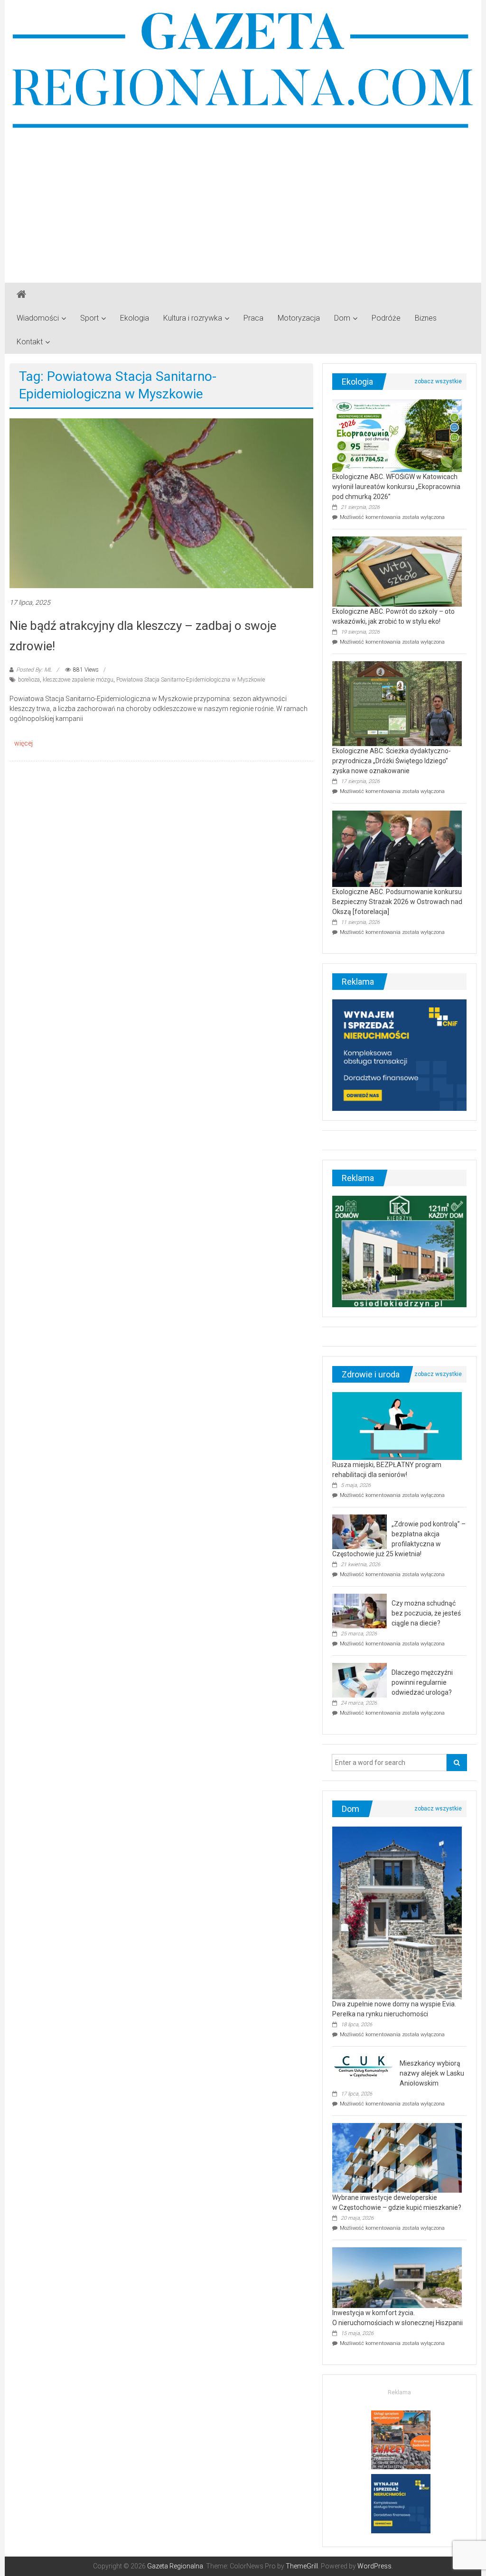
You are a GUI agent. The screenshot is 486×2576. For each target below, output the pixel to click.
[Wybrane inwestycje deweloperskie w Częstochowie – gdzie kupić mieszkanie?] (397, 2157)
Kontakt (30, 342)
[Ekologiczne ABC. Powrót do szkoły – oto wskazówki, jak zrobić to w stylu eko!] (397, 571)
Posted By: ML (34, 670)
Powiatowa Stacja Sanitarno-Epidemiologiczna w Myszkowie (191, 680)
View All (438, 381)
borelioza (29, 680)
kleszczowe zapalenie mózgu (78, 680)
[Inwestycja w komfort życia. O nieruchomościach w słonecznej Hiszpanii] (397, 2277)
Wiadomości (38, 318)
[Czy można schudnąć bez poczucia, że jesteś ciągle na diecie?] (360, 1611)
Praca (253, 318)
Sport (89, 318)
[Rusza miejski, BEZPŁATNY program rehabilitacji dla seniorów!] (397, 1426)
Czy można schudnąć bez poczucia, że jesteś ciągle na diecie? (426, 1613)
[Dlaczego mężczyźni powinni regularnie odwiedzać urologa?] (360, 1680)
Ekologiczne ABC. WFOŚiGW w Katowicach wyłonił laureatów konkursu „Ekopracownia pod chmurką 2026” (396, 487)
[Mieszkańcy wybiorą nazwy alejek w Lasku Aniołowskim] (364, 2066)
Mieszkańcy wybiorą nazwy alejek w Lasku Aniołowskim (432, 2073)
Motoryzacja (299, 318)
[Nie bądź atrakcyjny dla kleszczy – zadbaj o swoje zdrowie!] (161, 503)
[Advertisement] (243, 202)
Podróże (386, 318)
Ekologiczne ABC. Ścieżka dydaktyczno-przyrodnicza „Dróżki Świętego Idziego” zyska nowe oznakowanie (392, 761)
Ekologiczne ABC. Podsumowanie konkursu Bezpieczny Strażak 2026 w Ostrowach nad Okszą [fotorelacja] (397, 902)
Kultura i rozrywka (193, 318)
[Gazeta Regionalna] (21, 295)
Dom (342, 318)
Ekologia (135, 318)
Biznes (426, 318)
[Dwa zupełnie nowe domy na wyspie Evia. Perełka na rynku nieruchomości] (397, 1912)
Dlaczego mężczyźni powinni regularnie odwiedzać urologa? (422, 1682)
